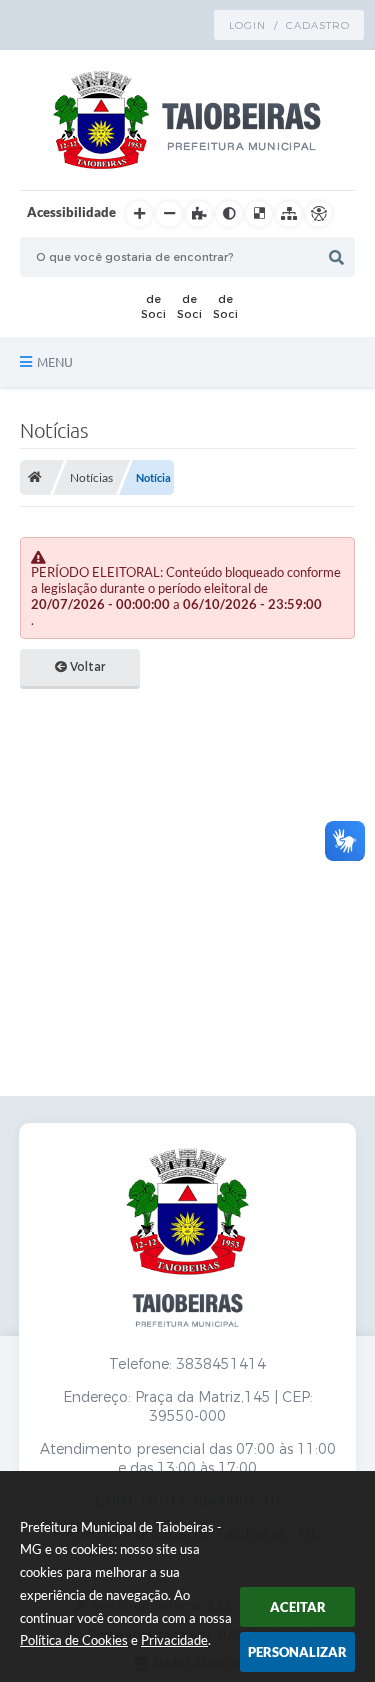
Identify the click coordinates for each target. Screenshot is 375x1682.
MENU (55, 362)
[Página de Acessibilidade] (319, 214)
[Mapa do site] (289, 214)
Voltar (86, 667)
